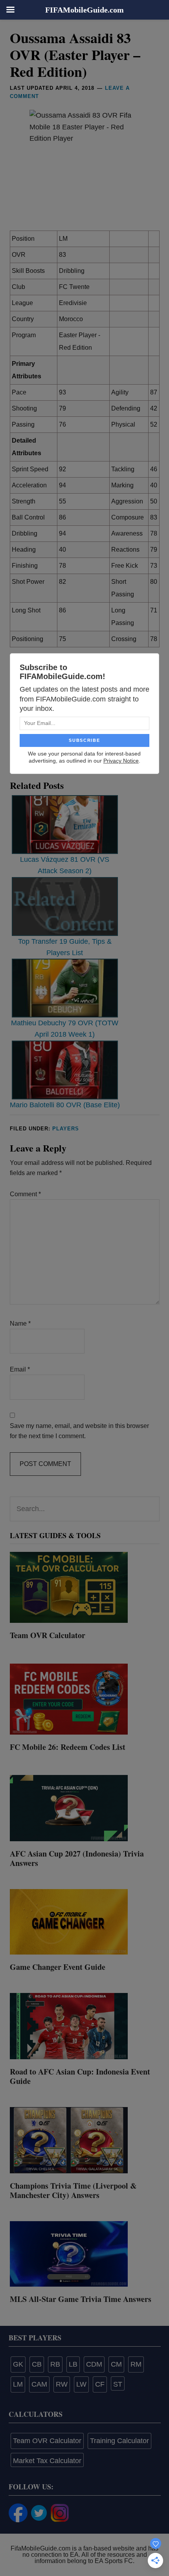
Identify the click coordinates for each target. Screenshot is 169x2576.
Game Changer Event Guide (58, 1967)
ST (118, 2384)
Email (20, 1369)
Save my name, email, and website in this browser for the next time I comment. (79, 1431)
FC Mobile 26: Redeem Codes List (68, 1747)
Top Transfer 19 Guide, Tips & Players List (65, 947)
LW (81, 2384)
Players (66, 1129)
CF (100, 2384)
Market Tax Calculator (47, 2461)
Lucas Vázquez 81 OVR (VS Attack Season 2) (65, 865)
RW (62, 2384)
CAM (39, 2384)
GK (18, 2364)
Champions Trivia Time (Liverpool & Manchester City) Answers (73, 2190)
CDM (94, 2364)
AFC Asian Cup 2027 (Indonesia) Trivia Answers (77, 1858)
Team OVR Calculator (48, 1635)
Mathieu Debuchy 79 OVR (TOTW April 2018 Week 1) (65, 1029)
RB (55, 2364)
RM (136, 2364)
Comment (25, 1194)
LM (18, 2384)
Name (20, 1323)
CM (116, 2364)
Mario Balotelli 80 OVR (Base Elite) (65, 1105)
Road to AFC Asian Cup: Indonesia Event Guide (80, 2076)
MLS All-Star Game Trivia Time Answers (81, 2299)
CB (37, 2364)
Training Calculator (119, 2441)
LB (73, 2364)
